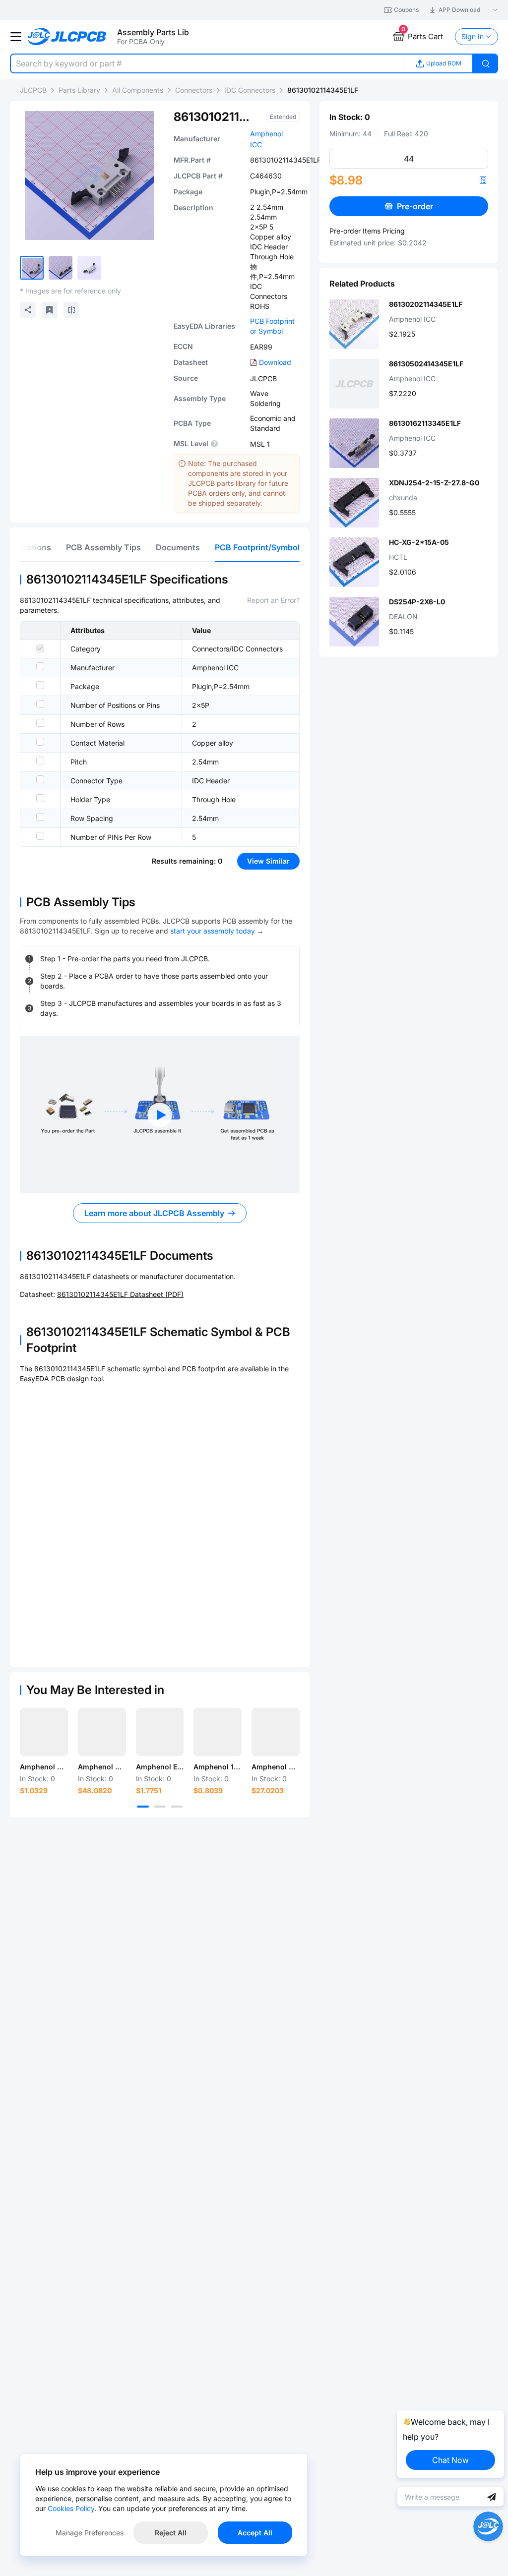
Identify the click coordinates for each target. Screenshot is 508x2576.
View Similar (268, 861)
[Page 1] (143, 1807)
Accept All (255, 2533)
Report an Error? (273, 600)
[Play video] (160, 1115)
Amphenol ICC (215, 668)
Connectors (194, 90)
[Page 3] (177, 1807)
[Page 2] (160, 1807)
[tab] (103, 547)
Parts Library (79, 90)
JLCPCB (33, 90)
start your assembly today (213, 931)
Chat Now (450, 2460)
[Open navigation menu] (16, 37)
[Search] (486, 63)
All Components (138, 90)
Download (275, 362)
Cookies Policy (71, 2508)
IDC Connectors (250, 90)
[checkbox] (40, 648)
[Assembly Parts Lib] (67, 37)
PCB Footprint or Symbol (272, 326)
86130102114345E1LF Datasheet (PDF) (120, 1294)
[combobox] (207, 63)
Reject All (171, 2533)
